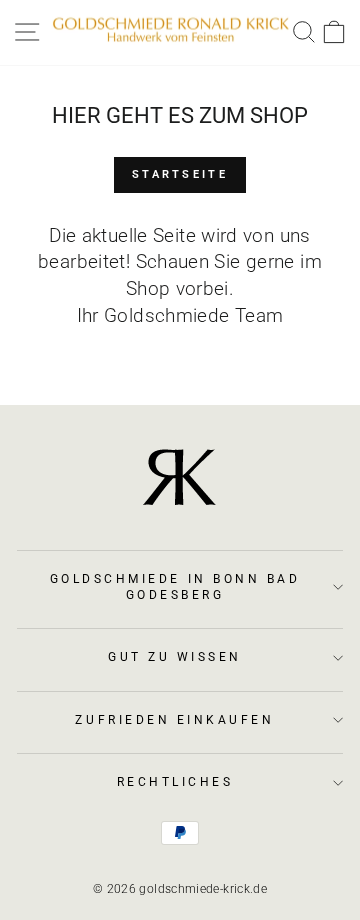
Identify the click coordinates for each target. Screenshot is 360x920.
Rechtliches (175, 782)
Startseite (180, 174)
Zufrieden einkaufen (174, 720)
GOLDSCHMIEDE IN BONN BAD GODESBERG (175, 587)
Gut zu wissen (175, 657)
